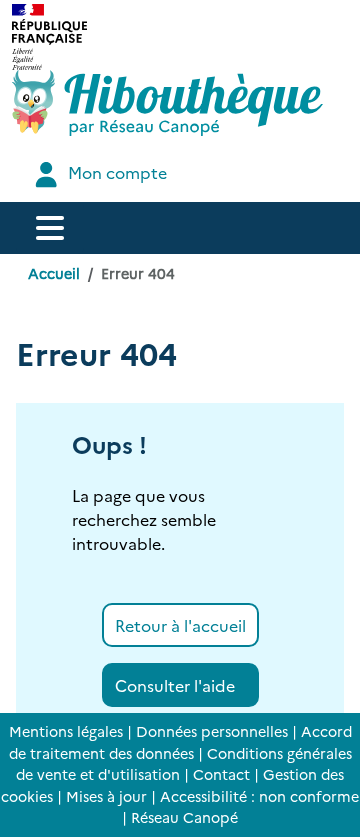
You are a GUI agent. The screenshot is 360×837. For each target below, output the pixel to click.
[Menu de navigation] (50, 228)
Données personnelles (212, 731)
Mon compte (115, 172)
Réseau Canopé (184, 817)
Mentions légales (66, 731)
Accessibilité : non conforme (259, 796)
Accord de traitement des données (180, 742)
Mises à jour (106, 796)
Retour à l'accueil (180, 625)
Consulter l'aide (175, 685)
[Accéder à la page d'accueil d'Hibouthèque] (167, 103)
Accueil (54, 273)
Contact (221, 774)
